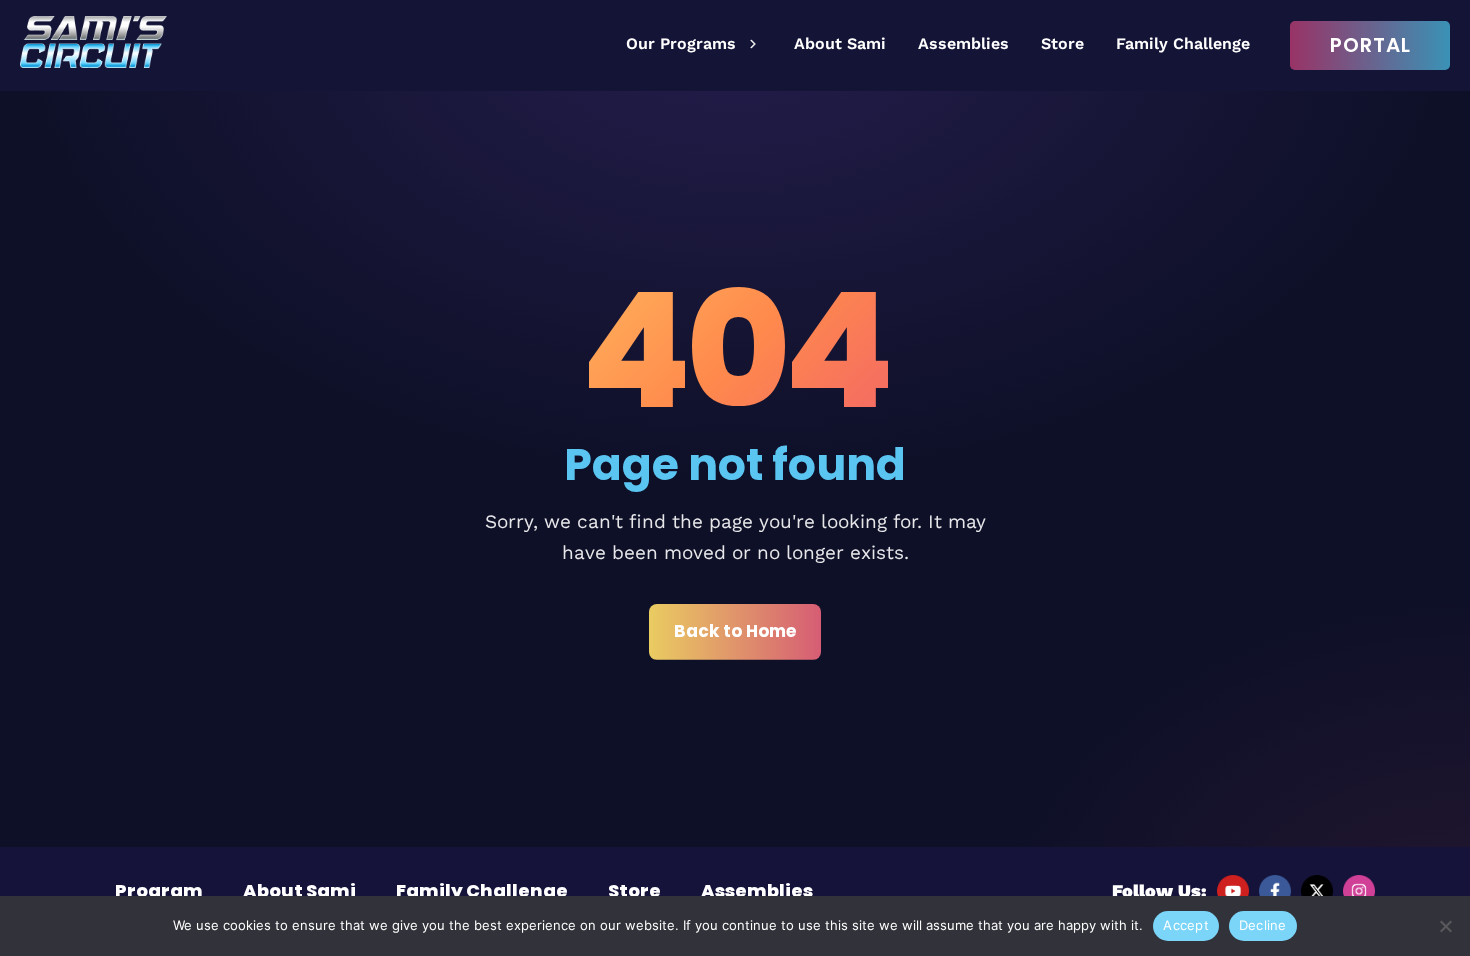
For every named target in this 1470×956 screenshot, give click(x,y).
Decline (1263, 925)
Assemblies (963, 43)
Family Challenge (1183, 43)
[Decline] (1445, 926)
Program (159, 890)
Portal (1370, 45)
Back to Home (735, 631)
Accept (1186, 925)
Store (1062, 43)
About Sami (840, 43)
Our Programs (681, 43)
